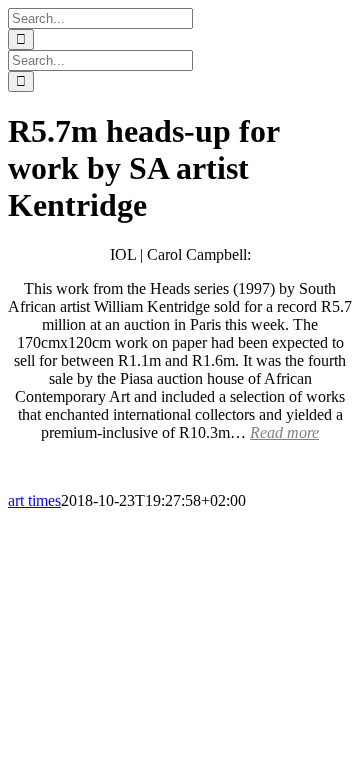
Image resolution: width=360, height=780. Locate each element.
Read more (284, 432)
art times (34, 500)
